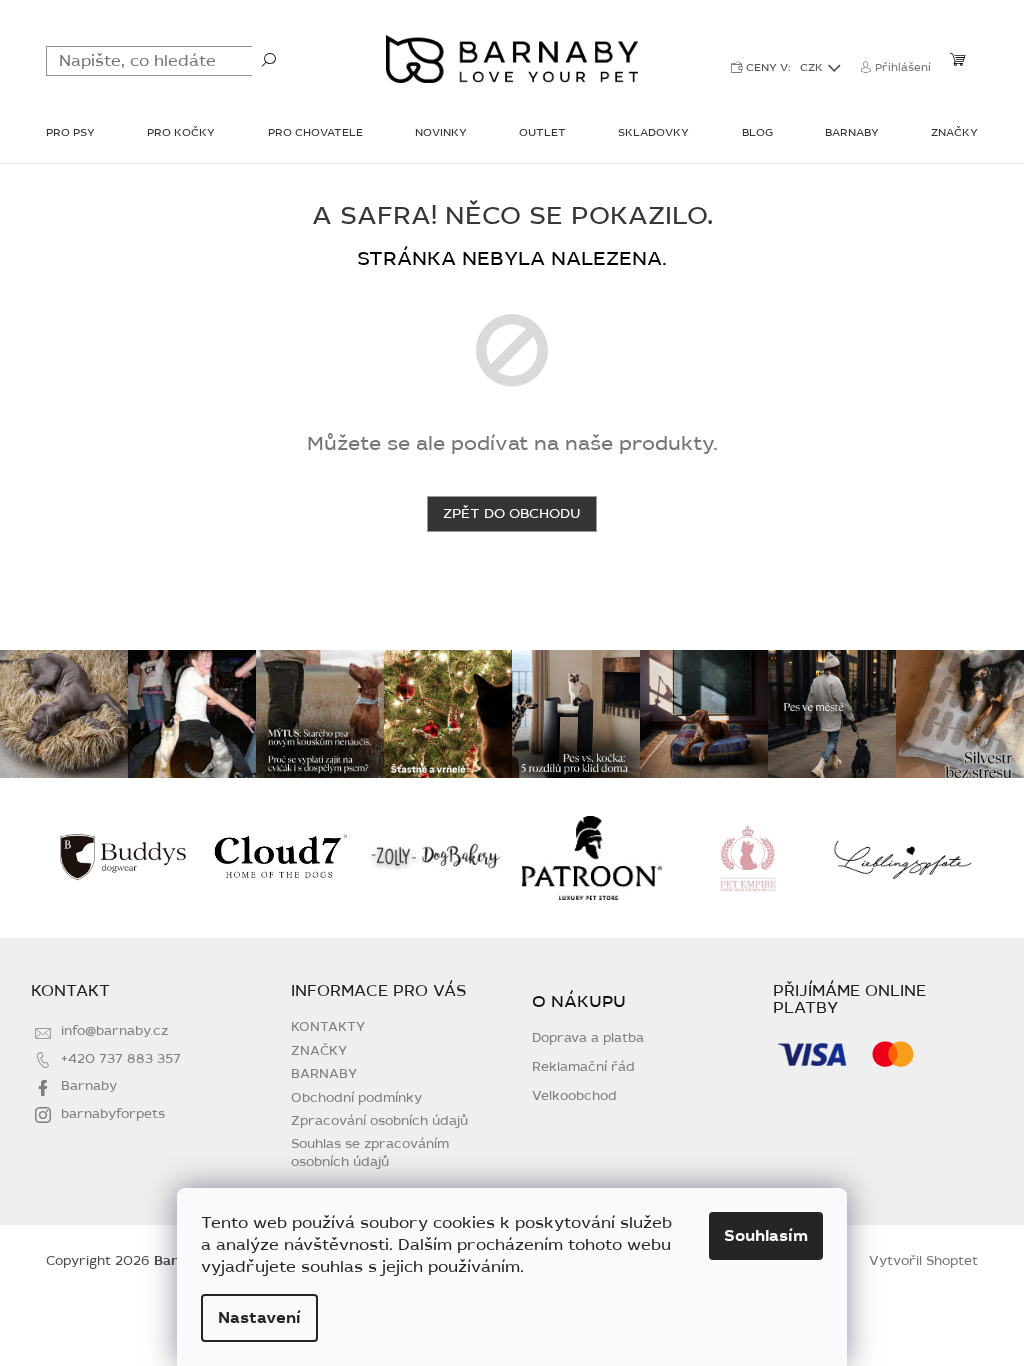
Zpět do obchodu (512, 513)
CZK (813, 67)
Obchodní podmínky (356, 1098)
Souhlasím (766, 1236)
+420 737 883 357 (121, 1059)
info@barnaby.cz (114, 1031)
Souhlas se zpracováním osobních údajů (370, 1152)
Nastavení (259, 1318)
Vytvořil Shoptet (923, 1261)
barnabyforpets (113, 1114)
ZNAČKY (319, 1051)
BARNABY (324, 1074)
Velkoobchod (574, 1096)
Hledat (269, 59)
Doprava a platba (588, 1038)
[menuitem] (70, 134)
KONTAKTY (328, 1027)
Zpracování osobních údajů (379, 1121)
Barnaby (89, 1086)
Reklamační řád (583, 1067)
